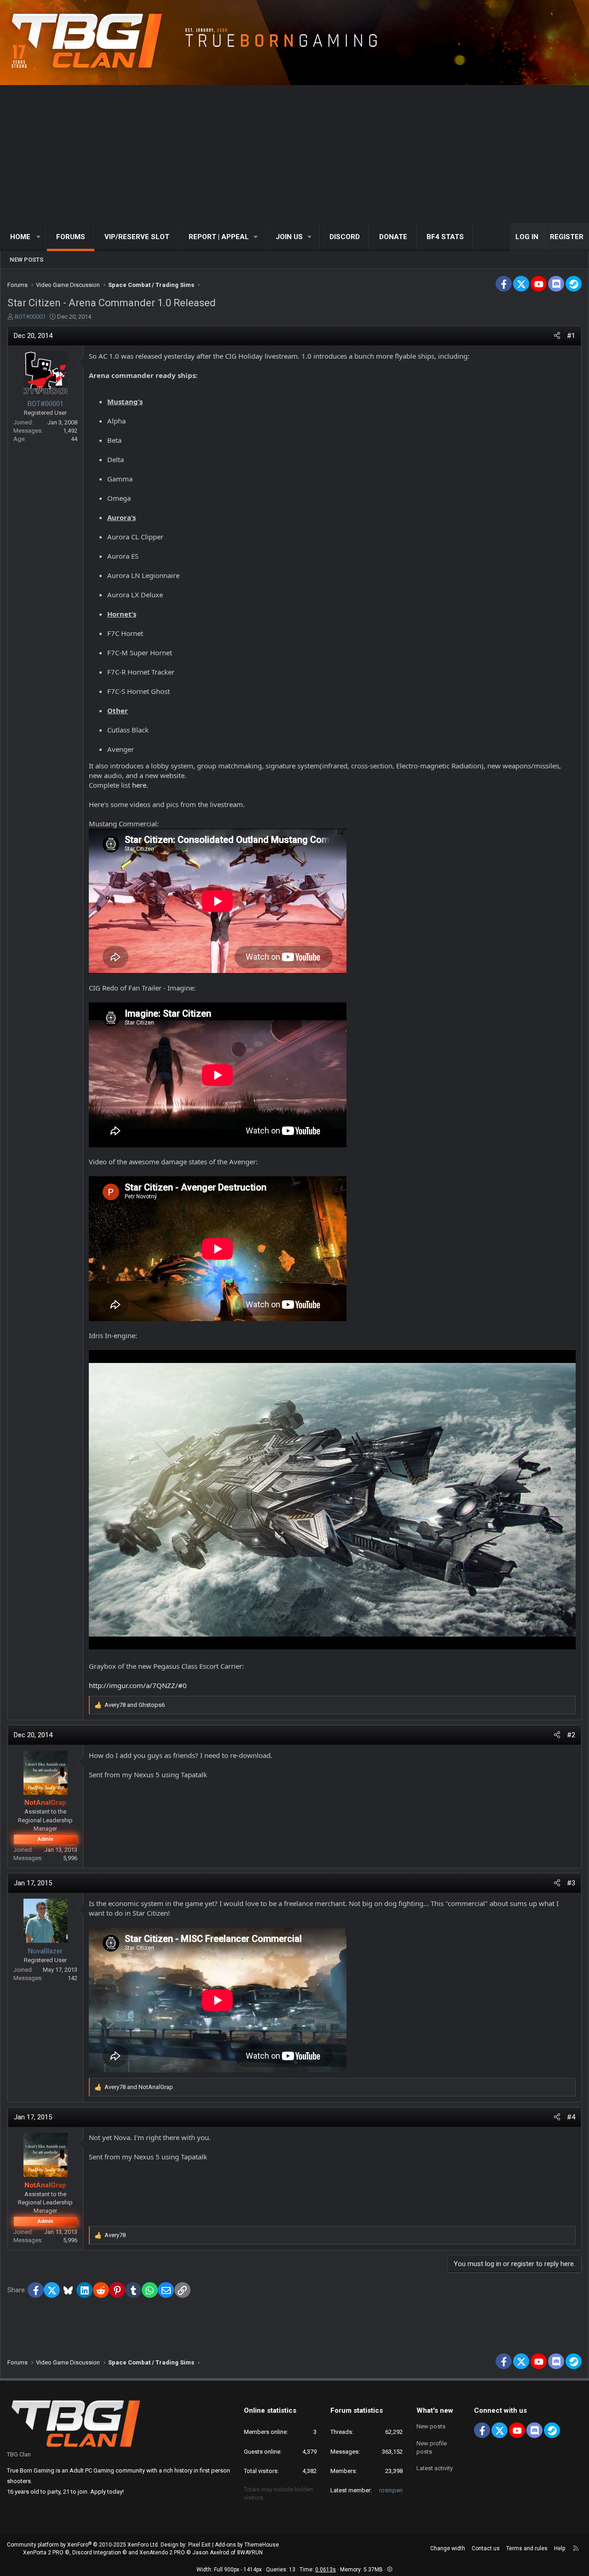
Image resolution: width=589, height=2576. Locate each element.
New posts (26, 260)
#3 (571, 1883)
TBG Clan (19, 2454)
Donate (393, 237)
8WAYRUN (250, 2553)
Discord (345, 237)
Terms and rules (527, 2548)
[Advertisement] (294, 154)
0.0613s (326, 2570)
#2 (571, 1735)
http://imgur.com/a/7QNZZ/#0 (138, 1685)
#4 (571, 2117)
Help (560, 2548)
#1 (571, 336)
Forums (71, 237)
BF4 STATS (445, 237)
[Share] (557, 336)
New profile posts (432, 2447)
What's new (435, 2410)
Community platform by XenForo (83, 2545)
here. (140, 785)
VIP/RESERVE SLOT (137, 237)
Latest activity (435, 2468)
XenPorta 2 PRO (43, 2553)
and (135, 1705)
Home (20, 237)
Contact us (486, 2548)
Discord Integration (97, 2553)
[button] (39, 237)
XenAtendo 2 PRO (162, 2553)
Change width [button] (448, 2548)
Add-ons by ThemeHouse (247, 2545)
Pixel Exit (199, 2545)
